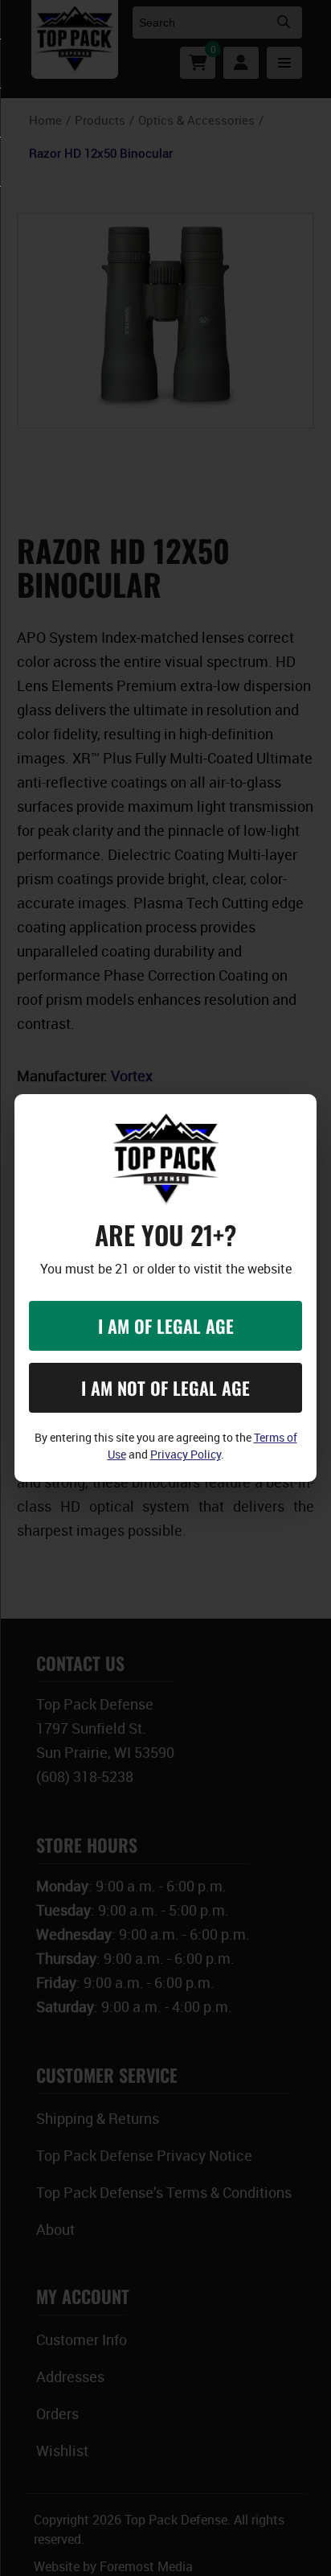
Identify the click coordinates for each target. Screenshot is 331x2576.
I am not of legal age (165, 1388)
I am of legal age (166, 1326)
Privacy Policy (186, 1454)
